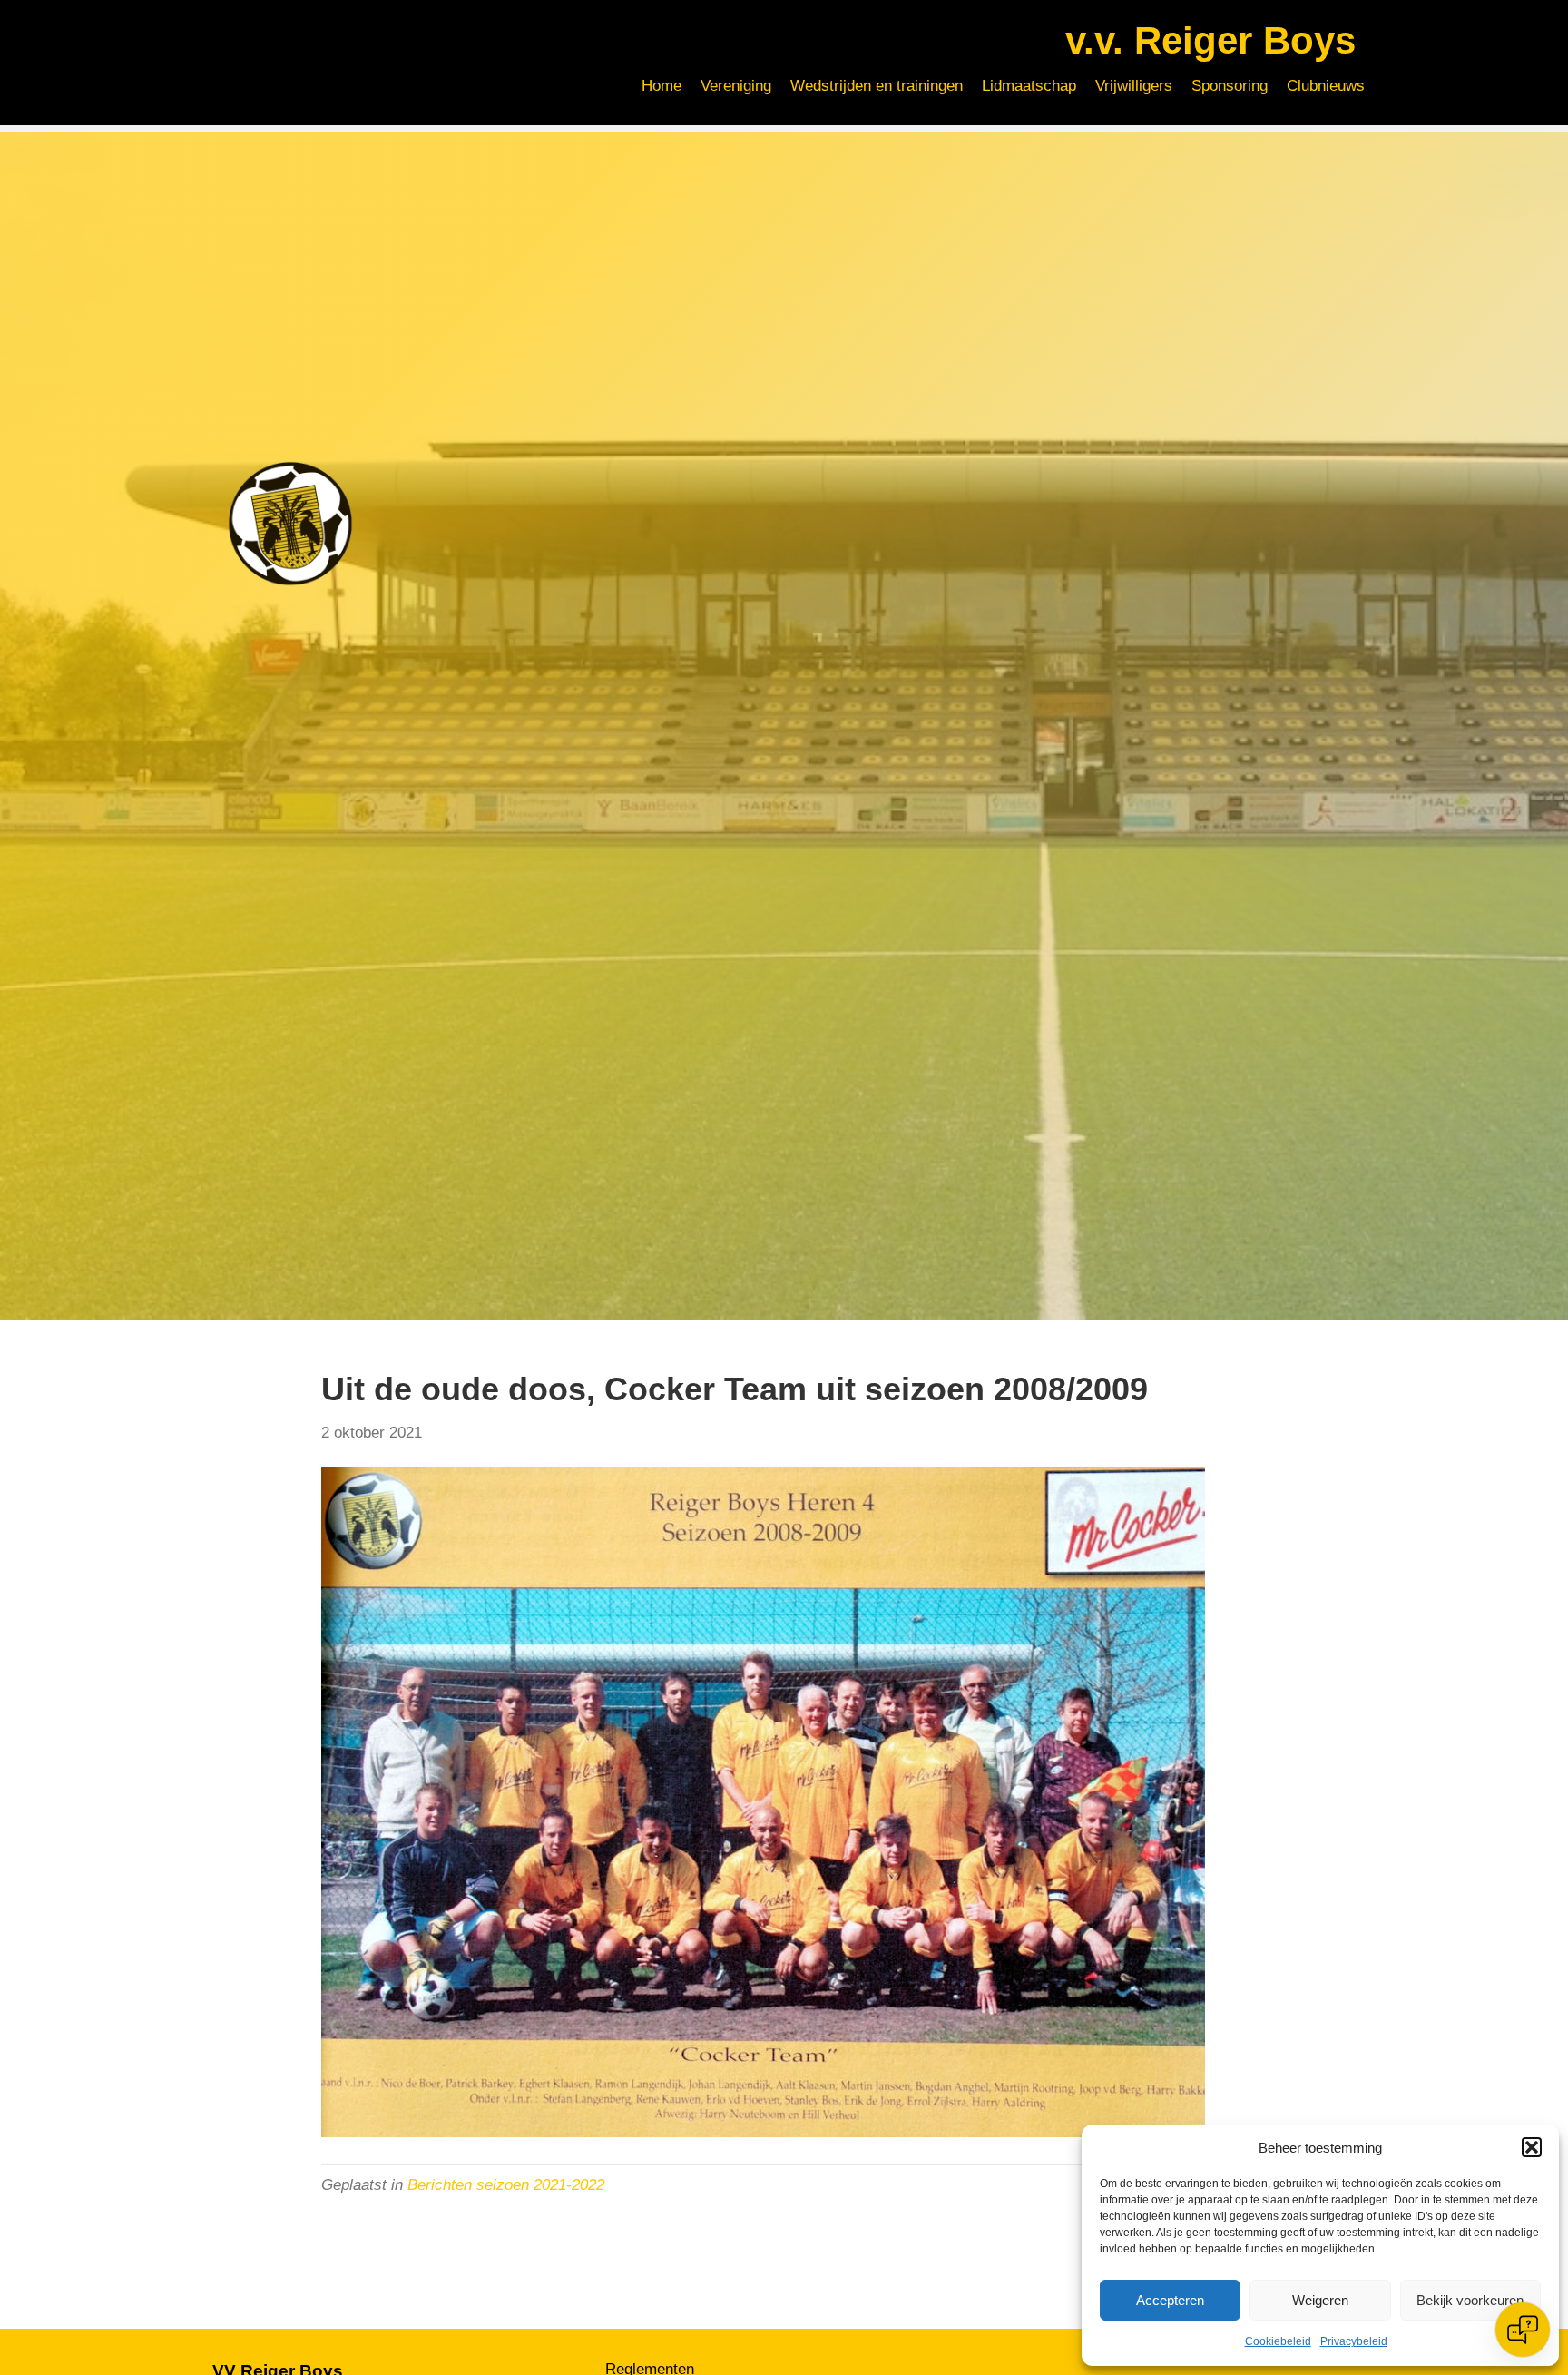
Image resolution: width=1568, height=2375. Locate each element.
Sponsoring (1230, 86)
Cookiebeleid (1278, 2341)
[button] (1532, 2147)
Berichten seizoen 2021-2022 (506, 2185)
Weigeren (1320, 2300)
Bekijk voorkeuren (1470, 2300)
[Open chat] (1523, 2330)
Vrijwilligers (1134, 86)
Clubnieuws (1326, 86)
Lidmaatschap (1029, 86)
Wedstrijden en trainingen (877, 86)
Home (661, 86)
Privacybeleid (1354, 2341)
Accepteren (1170, 2300)
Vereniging (736, 86)
